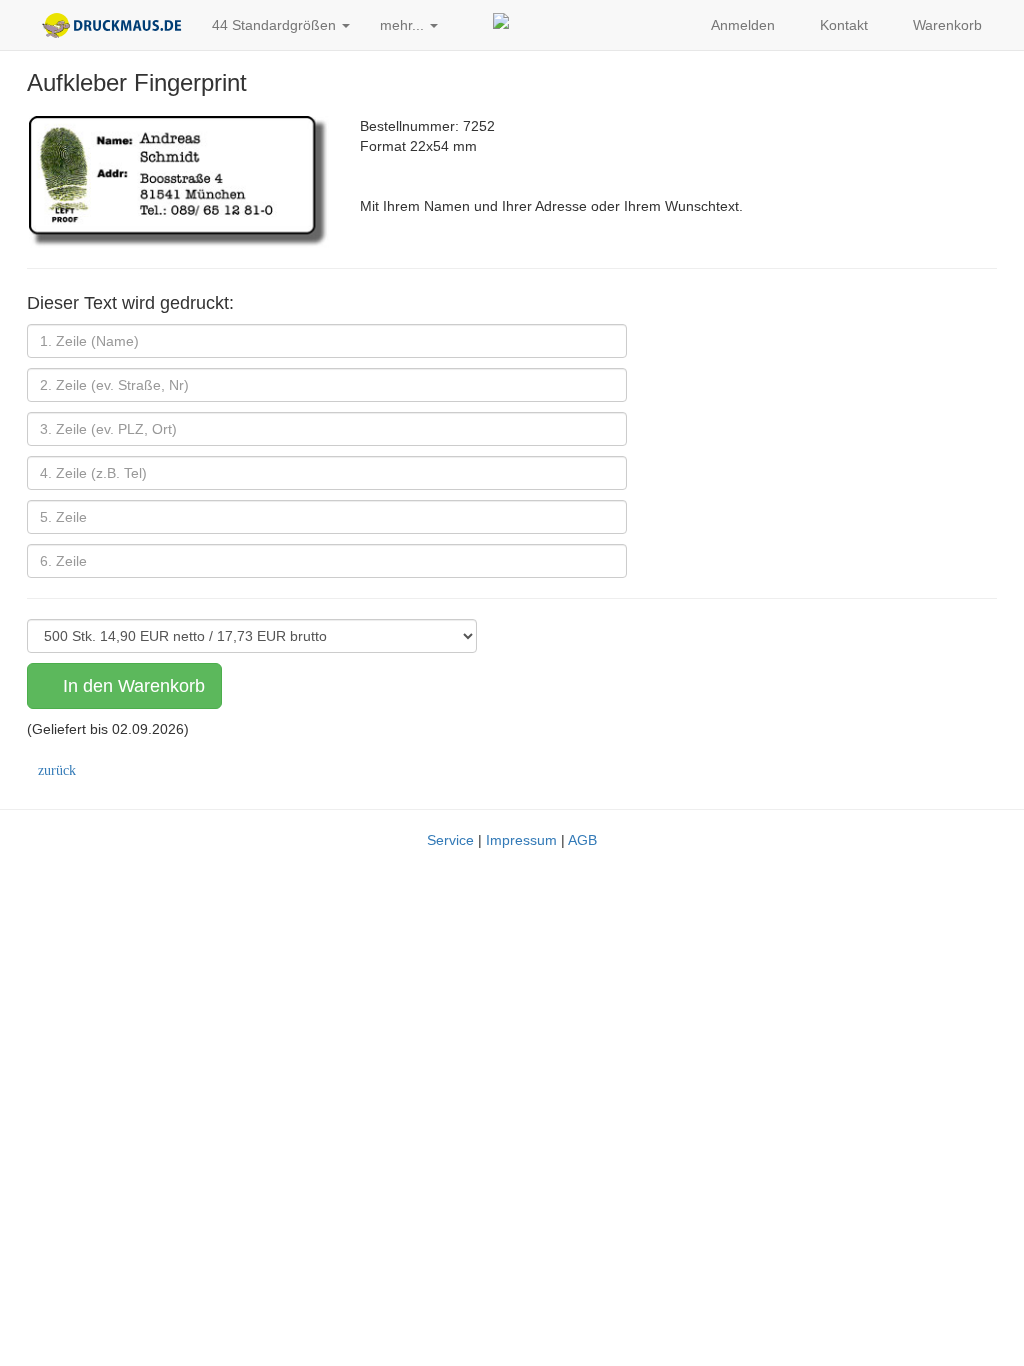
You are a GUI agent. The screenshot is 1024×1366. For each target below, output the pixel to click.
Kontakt (842, 25)
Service (450, 840)
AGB (582, 840)
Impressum (521, 840)
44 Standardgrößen (276, 25)
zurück (57, 771)
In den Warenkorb (131, 686)
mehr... (404, 25)
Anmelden (741, 25)
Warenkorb (945, 25)
